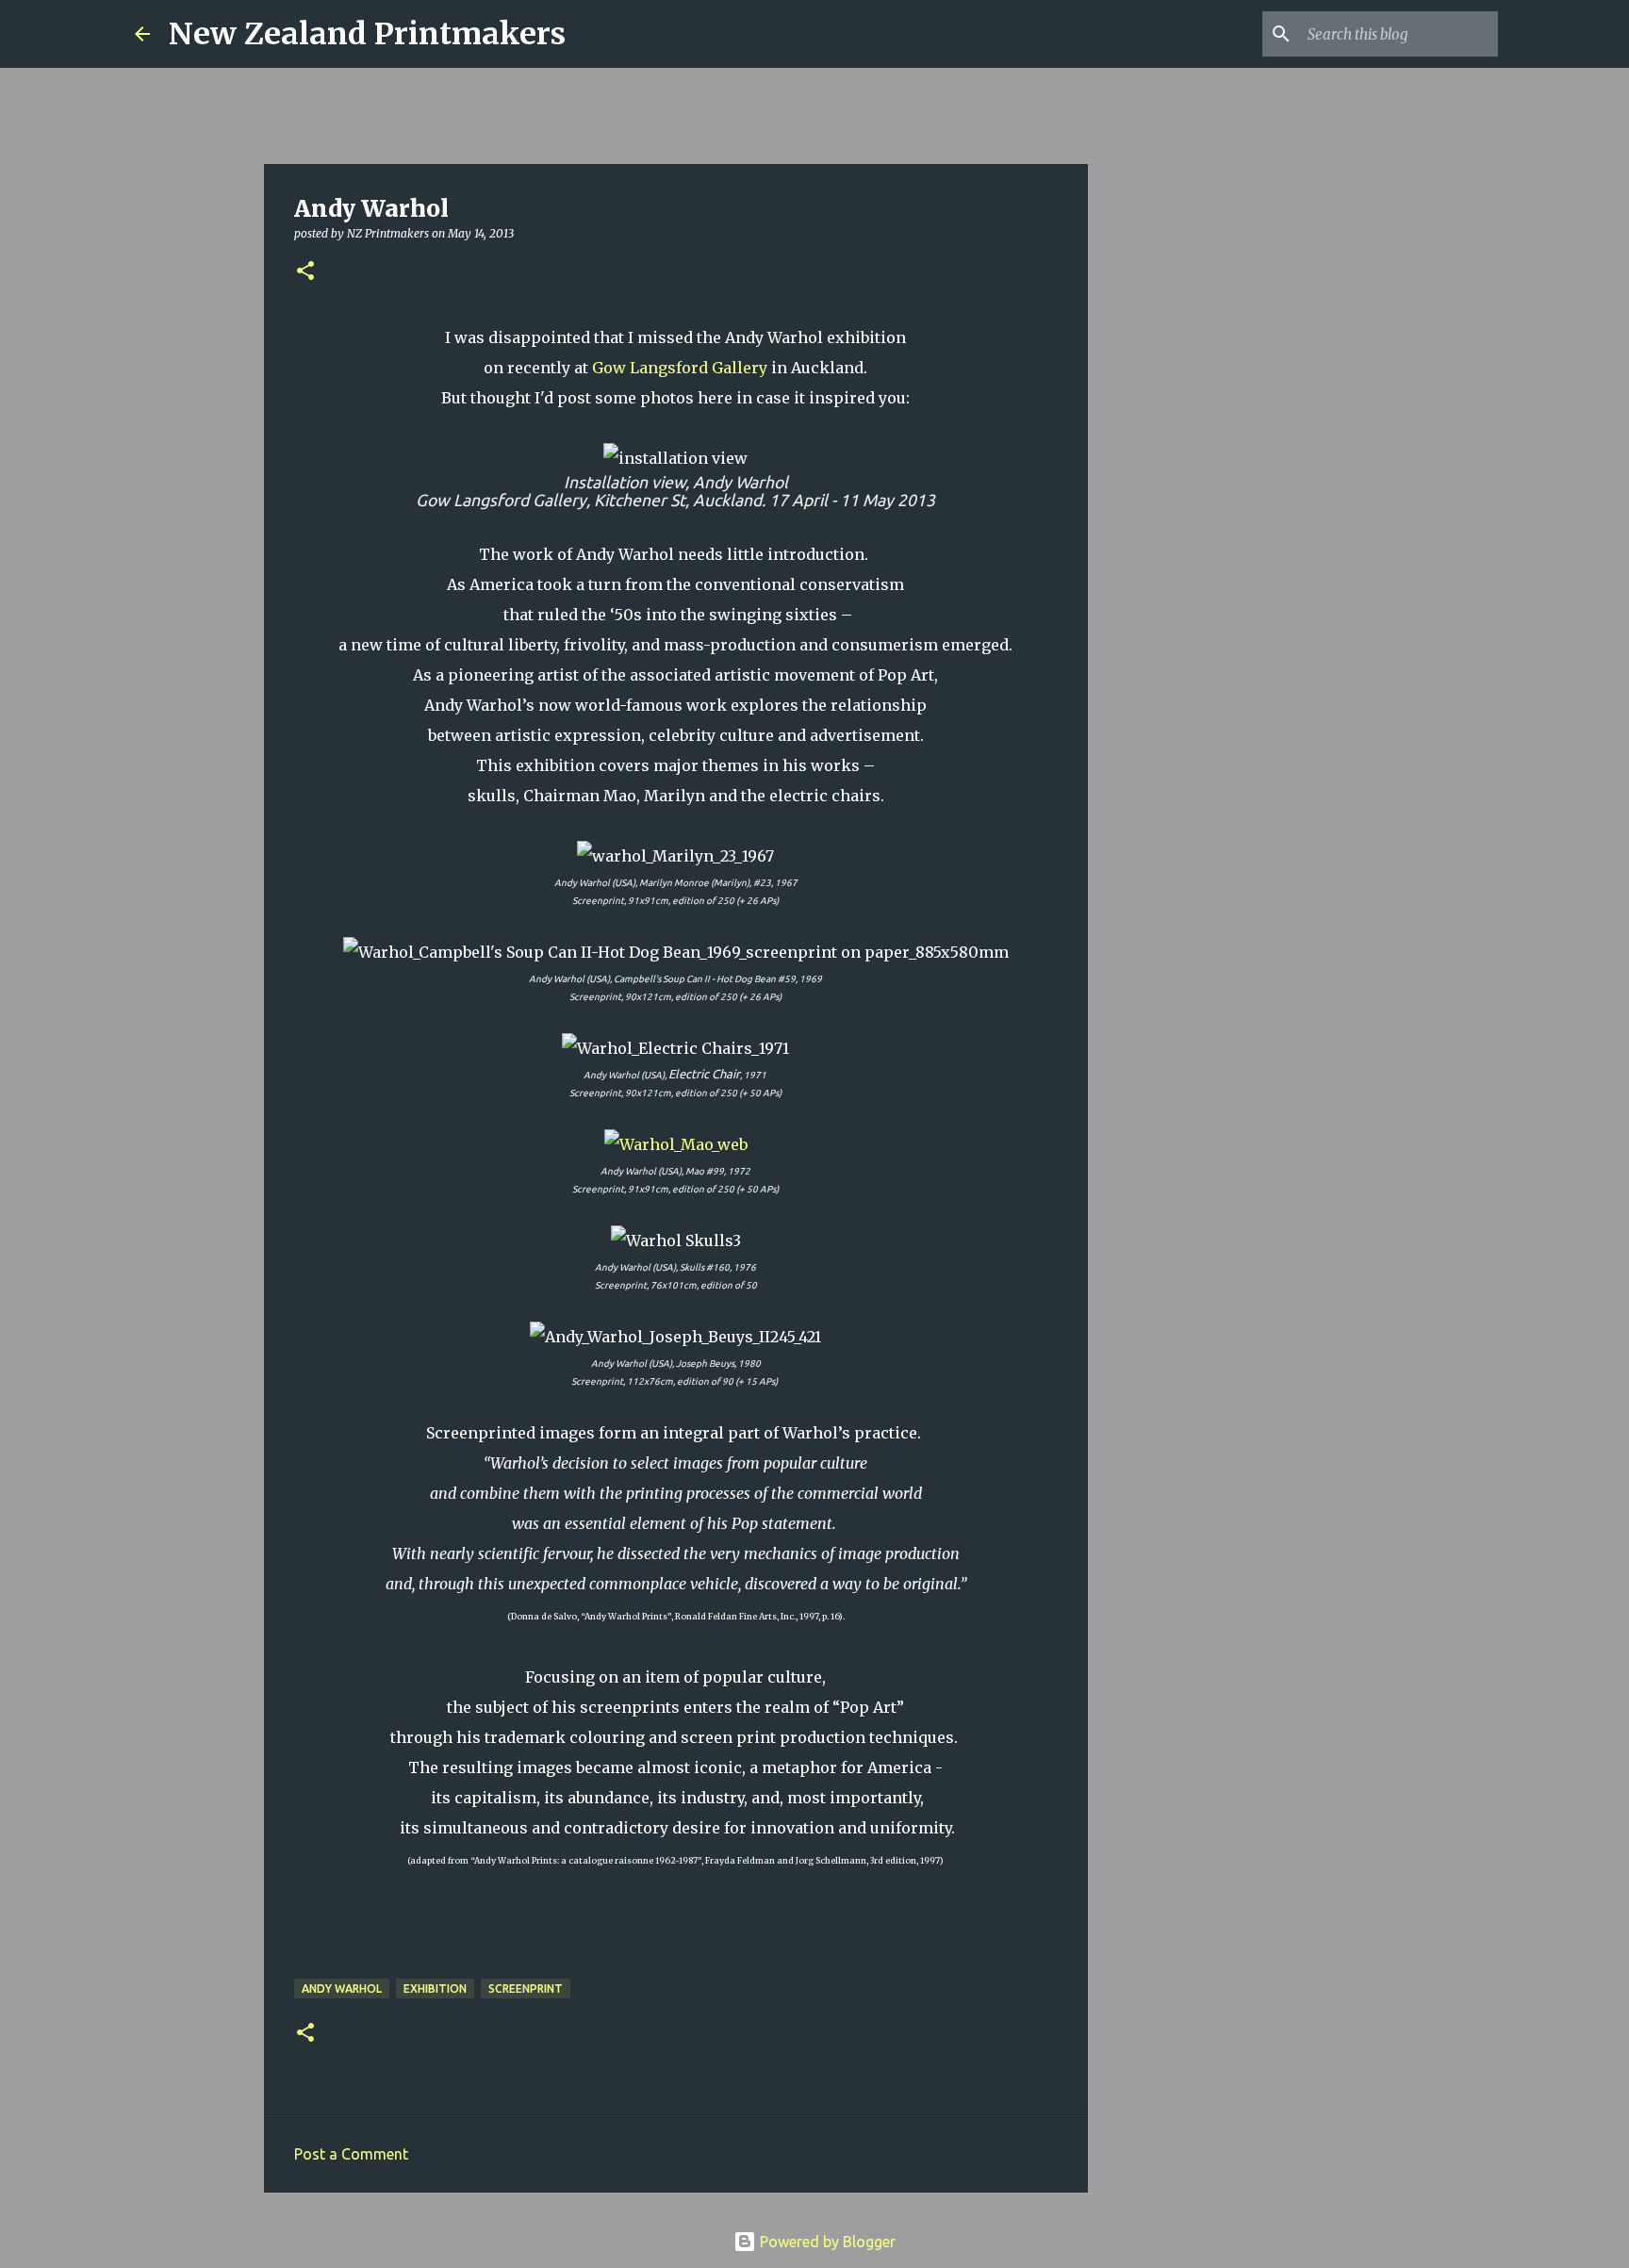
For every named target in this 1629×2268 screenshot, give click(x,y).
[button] (305, 272)
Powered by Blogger (826, 2242)
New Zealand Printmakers (367, 34)
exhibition (435, 1989)
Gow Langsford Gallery (680, 368)
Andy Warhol (342, 1989)
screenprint (526, 1989)
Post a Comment (351, 2154)
